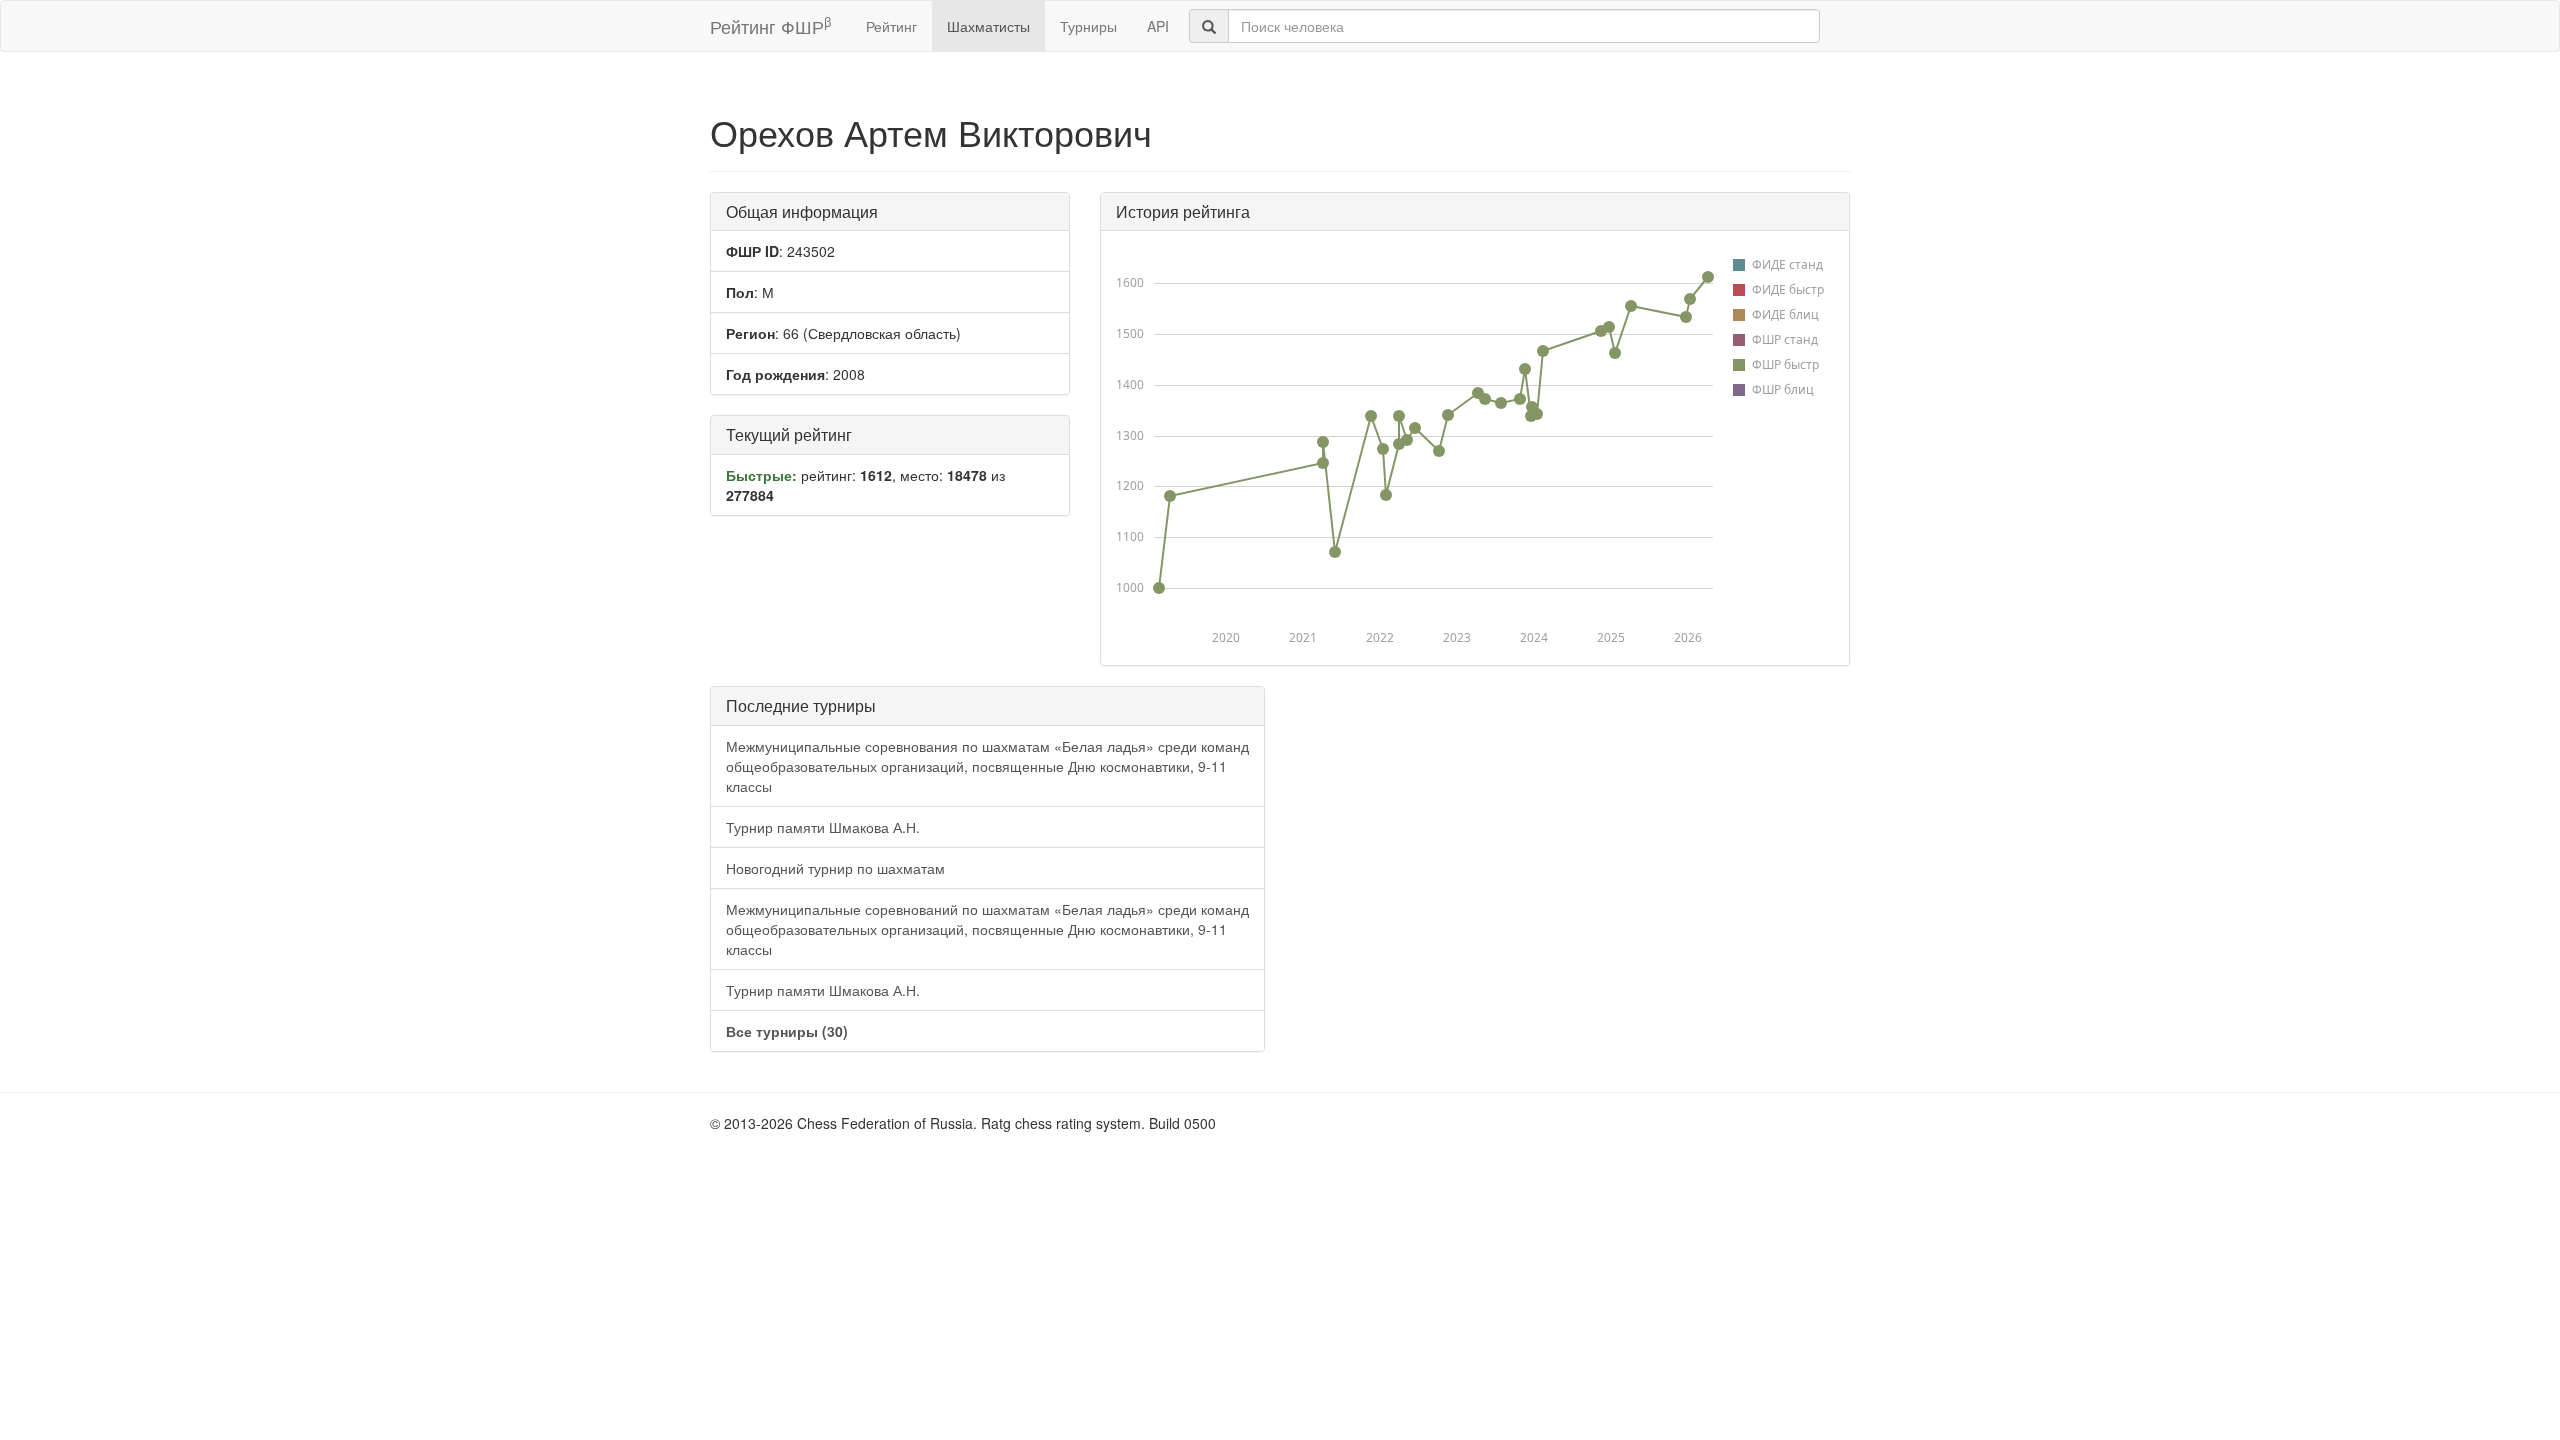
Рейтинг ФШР (770, 25)
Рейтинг (891, 26)
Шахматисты (988, 26)
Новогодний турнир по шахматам (835, 868)
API (1158, 26)
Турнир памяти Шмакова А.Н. (823, 827)
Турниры (1088, 26)
